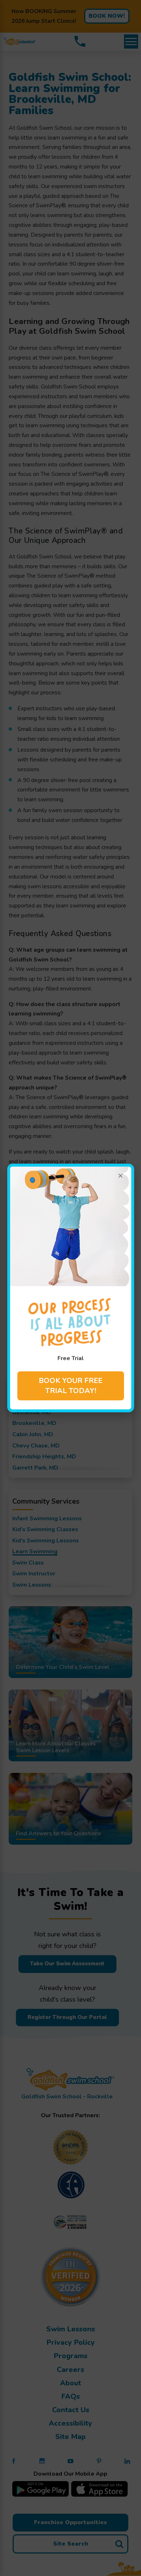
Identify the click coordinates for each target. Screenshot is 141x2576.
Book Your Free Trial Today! (70, 1386)
